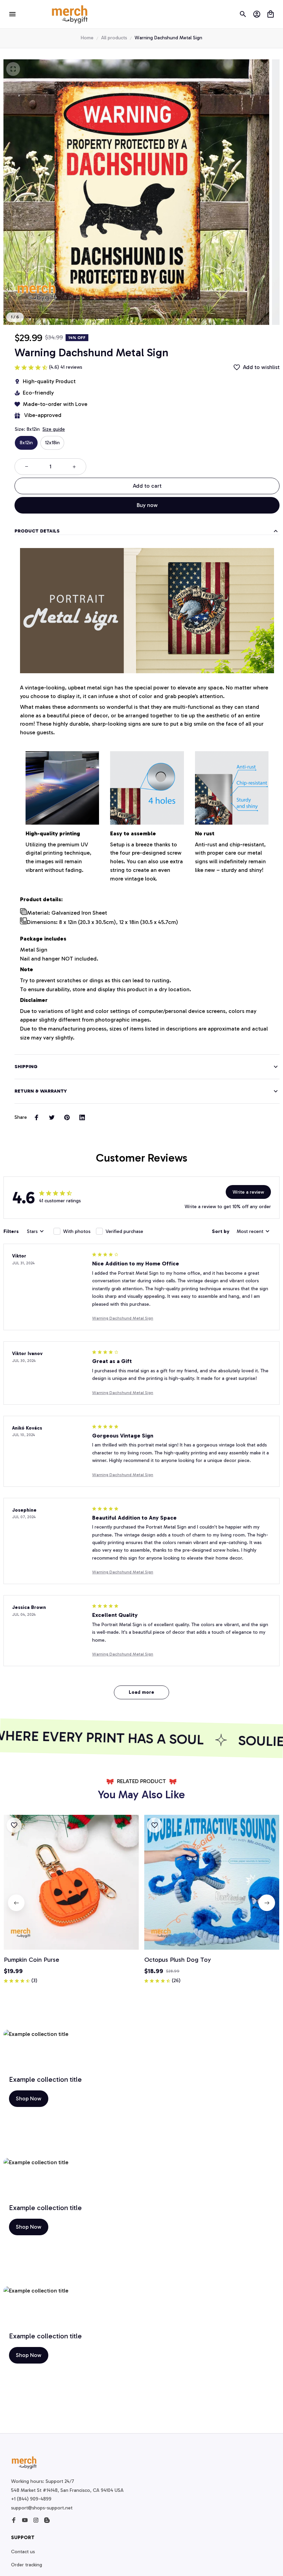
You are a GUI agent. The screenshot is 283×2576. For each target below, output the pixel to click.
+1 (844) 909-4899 (31, 2499)
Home (87, 38)
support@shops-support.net (42, 2508)
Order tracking (27, 2565)
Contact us (23, 2552)
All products (114, 38)
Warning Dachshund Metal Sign (123, 1318)
